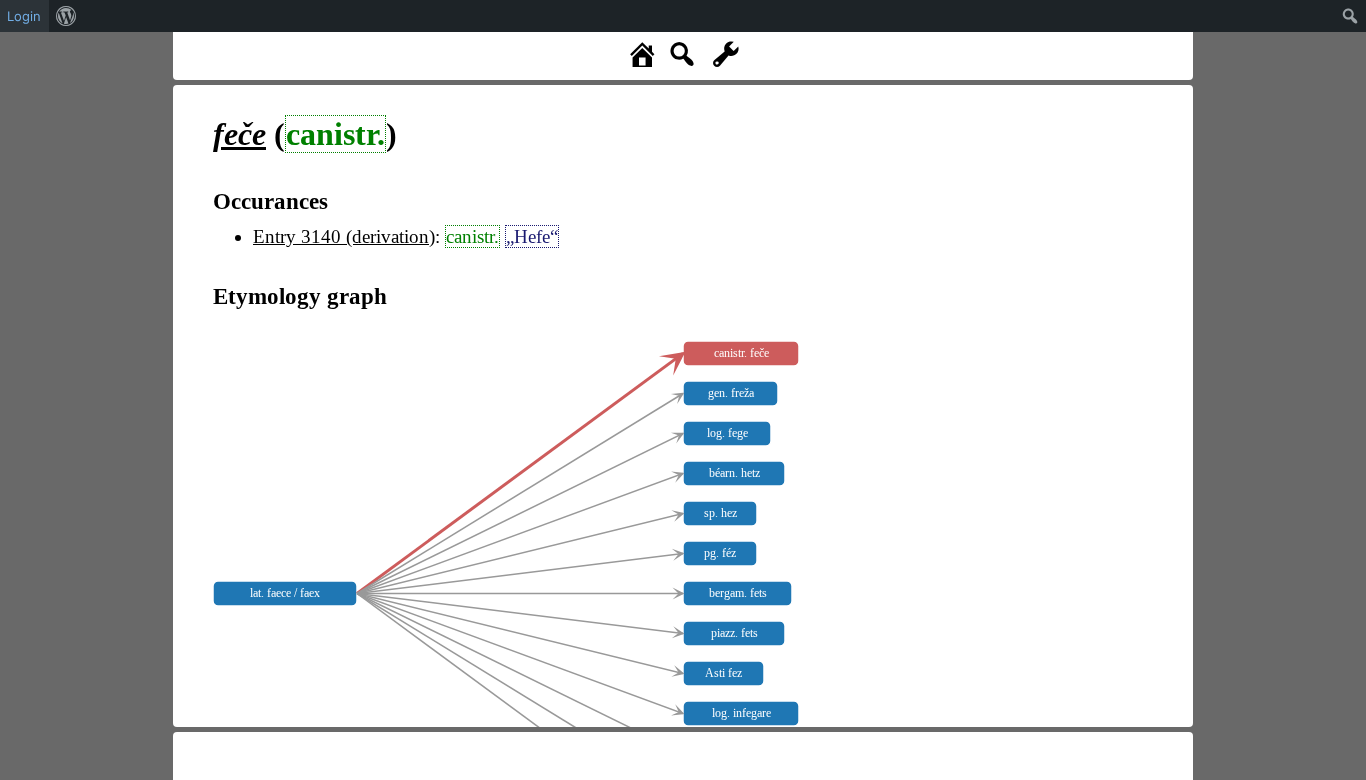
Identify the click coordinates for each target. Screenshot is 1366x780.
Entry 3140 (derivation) (344, 236)
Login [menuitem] (24, 16)
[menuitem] (66, 16)
